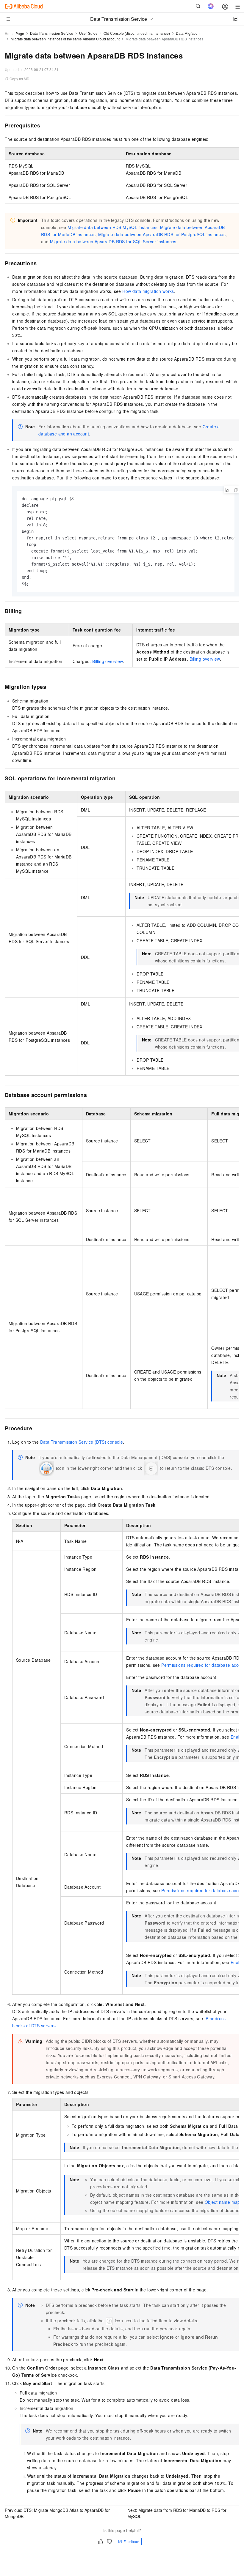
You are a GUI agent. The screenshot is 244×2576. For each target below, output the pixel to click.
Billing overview (205, 659)
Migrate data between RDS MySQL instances (112, 227)
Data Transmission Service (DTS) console (82, 1442)
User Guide (88, 33)
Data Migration (188, 33)
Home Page (14, 33)
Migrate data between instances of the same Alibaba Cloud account (65, 39)
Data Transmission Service (52, 33)
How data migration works (148, 291)
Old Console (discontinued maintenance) (137, 33)
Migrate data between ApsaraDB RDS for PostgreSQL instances (162, 234)
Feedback (132, 2541)
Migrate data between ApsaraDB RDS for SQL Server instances (113, 241)
